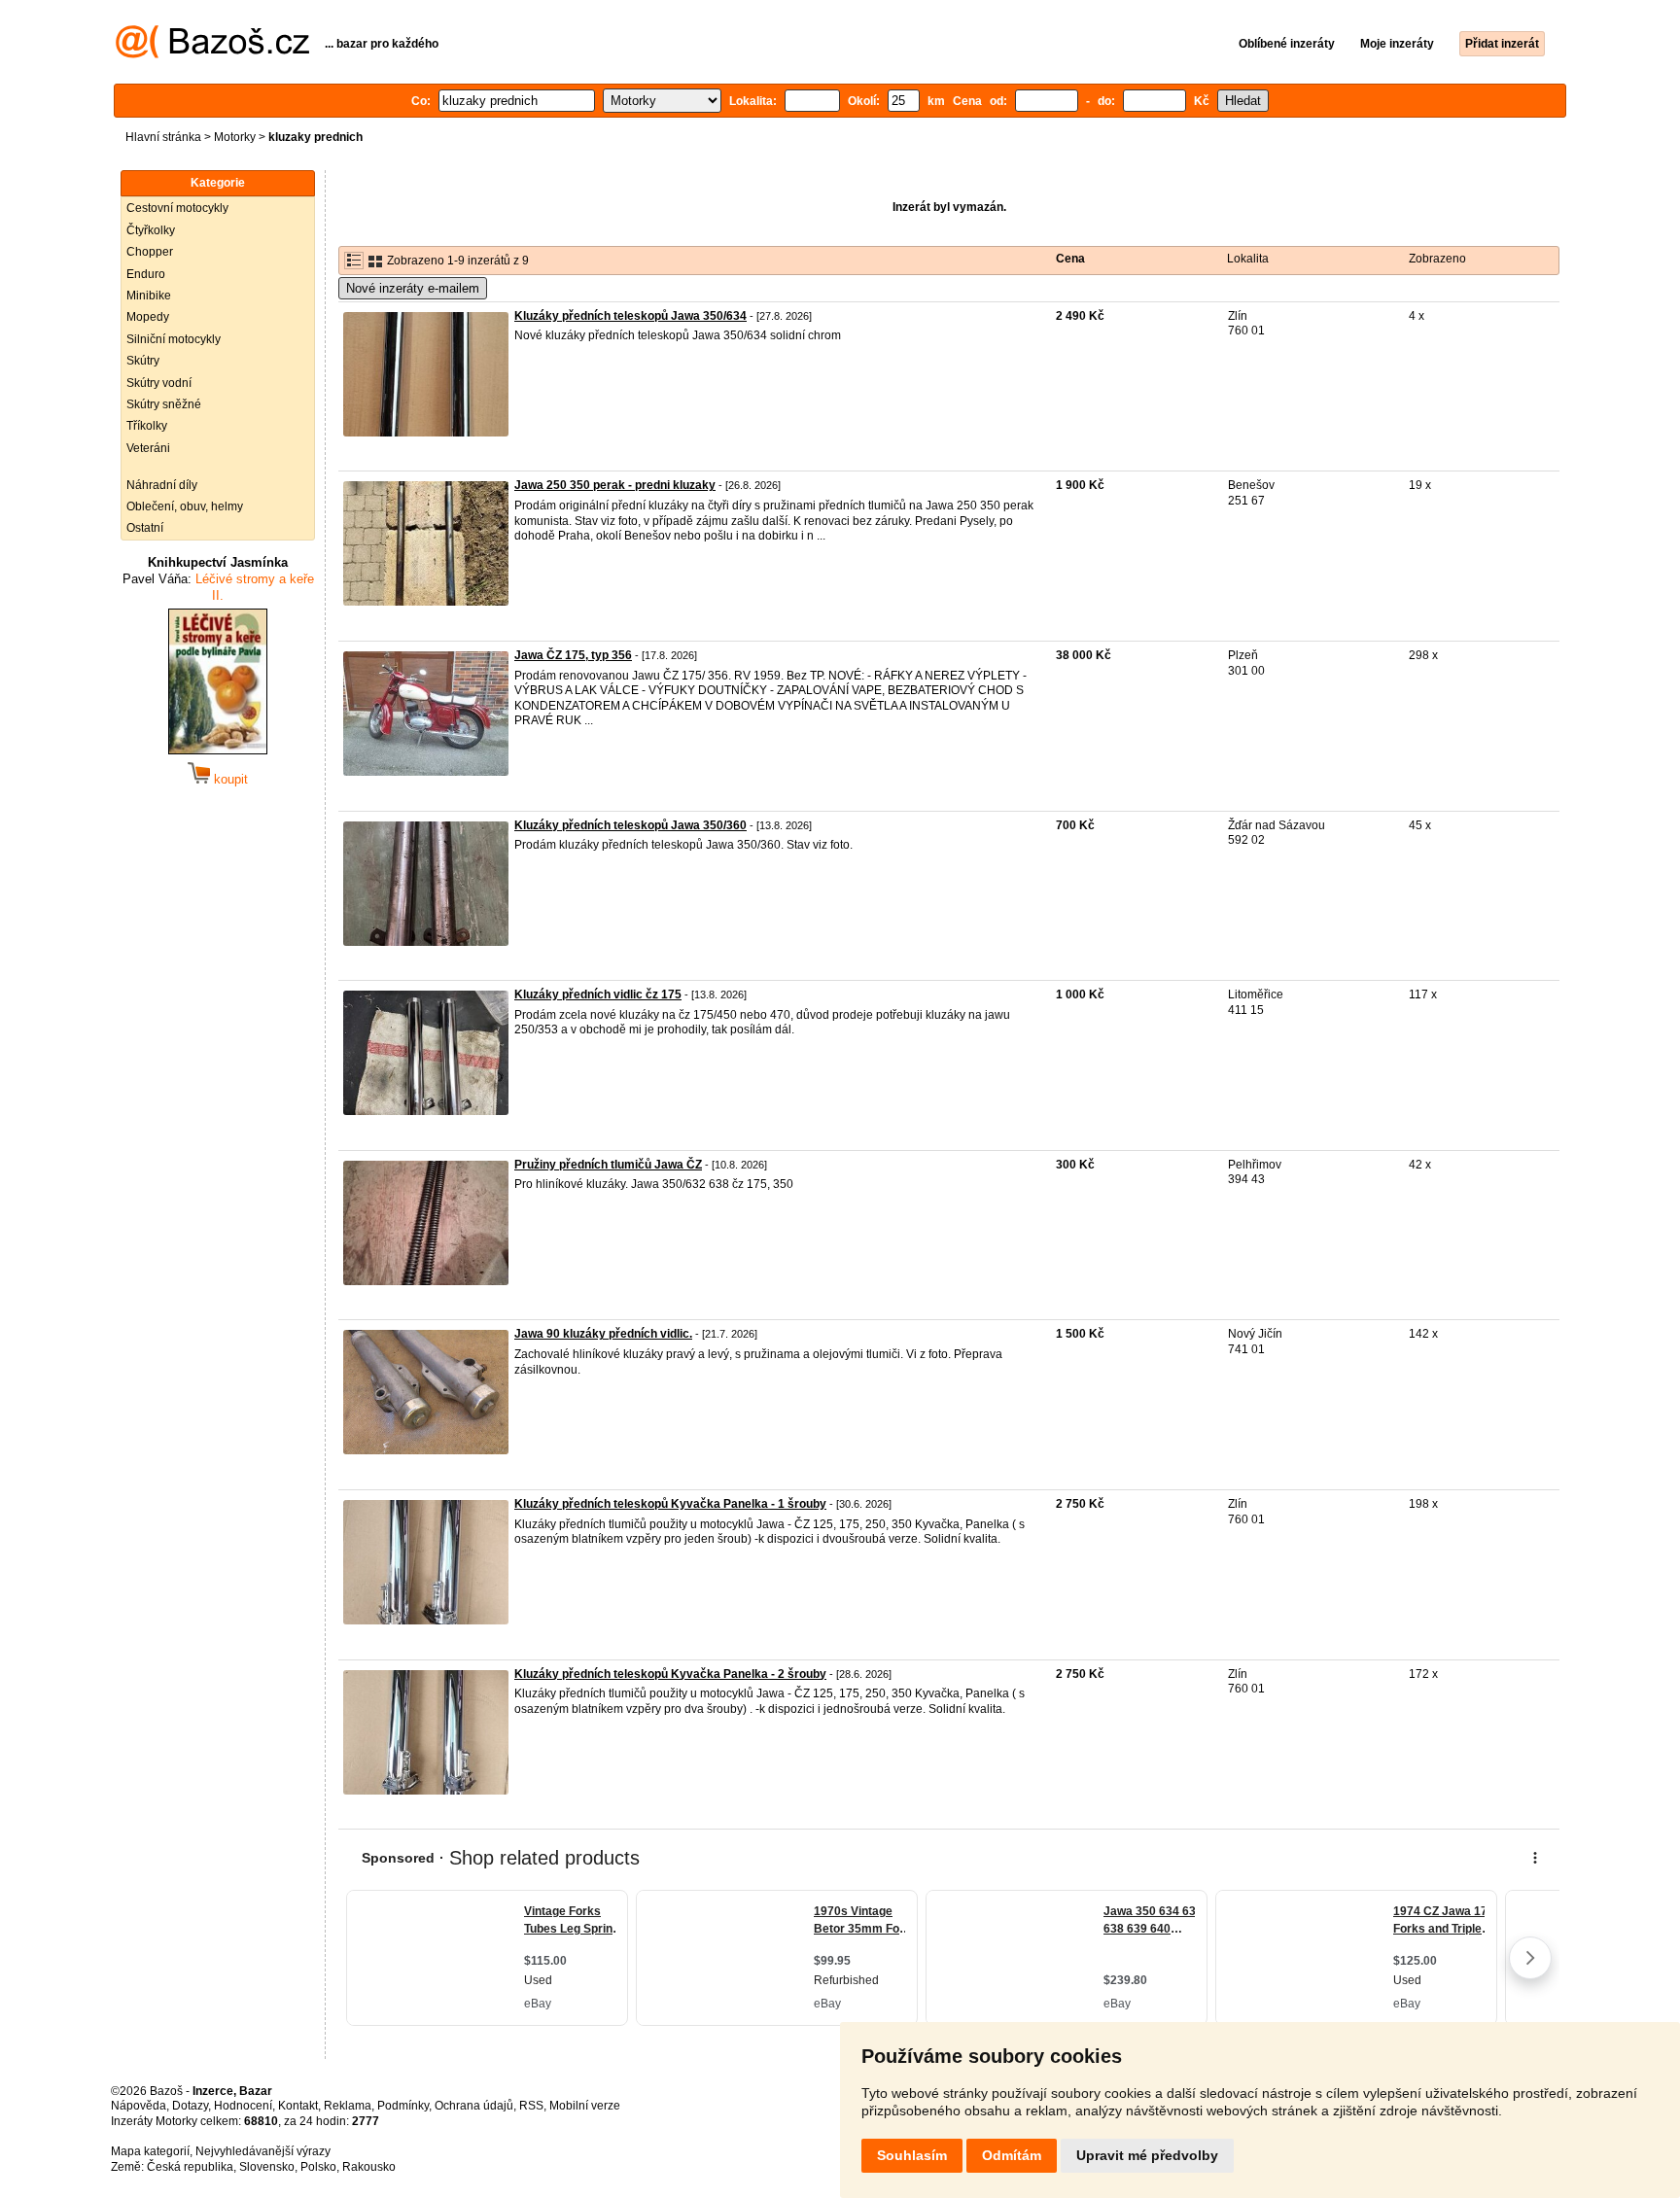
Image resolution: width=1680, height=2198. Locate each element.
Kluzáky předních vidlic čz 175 (598, 994)
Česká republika (190, 2167)
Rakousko (369, 2167)
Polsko (318, 2167)
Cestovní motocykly (177, 208)
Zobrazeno (1437, 259)
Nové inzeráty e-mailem (413, 288)
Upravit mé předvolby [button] (1147, 2155)
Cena (1070, 259)
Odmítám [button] (1012, 2155)
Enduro (146, 274)
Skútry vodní (159, 383)
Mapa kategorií (150, 2151)
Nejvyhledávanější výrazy (263, 2151)
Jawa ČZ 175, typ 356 (573, 655)
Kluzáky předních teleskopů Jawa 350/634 (630, 316)
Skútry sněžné (164, 404)
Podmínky (403, 2106)
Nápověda (139, 2106)
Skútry (143, 361)
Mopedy (148, 317)
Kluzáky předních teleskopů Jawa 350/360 (630, 825)
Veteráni (148, 448)
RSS (531, 2106)
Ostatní (145, 528)
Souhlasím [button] (912, 2155)
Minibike (149, 296)
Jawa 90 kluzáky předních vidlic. (603, 1334)
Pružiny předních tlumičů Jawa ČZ (608, 1165)
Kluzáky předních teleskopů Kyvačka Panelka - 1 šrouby (670, 1504)
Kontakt (298, 2106)
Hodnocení (243, 2106)
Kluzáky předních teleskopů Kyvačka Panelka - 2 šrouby (670, 1674)
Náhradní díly (162, 485)
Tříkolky (147, 426)
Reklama (348, 2106)
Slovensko (267, 2167)
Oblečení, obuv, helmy (185, 506)
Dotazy (190, 2106)
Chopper (150, 252)
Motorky (235, 137)
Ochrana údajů (474, 2106)
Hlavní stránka (163, 137)
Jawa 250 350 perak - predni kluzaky (615, 485)
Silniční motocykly (174, 339)
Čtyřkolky (151, 230)
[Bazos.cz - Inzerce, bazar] (212, 54)
